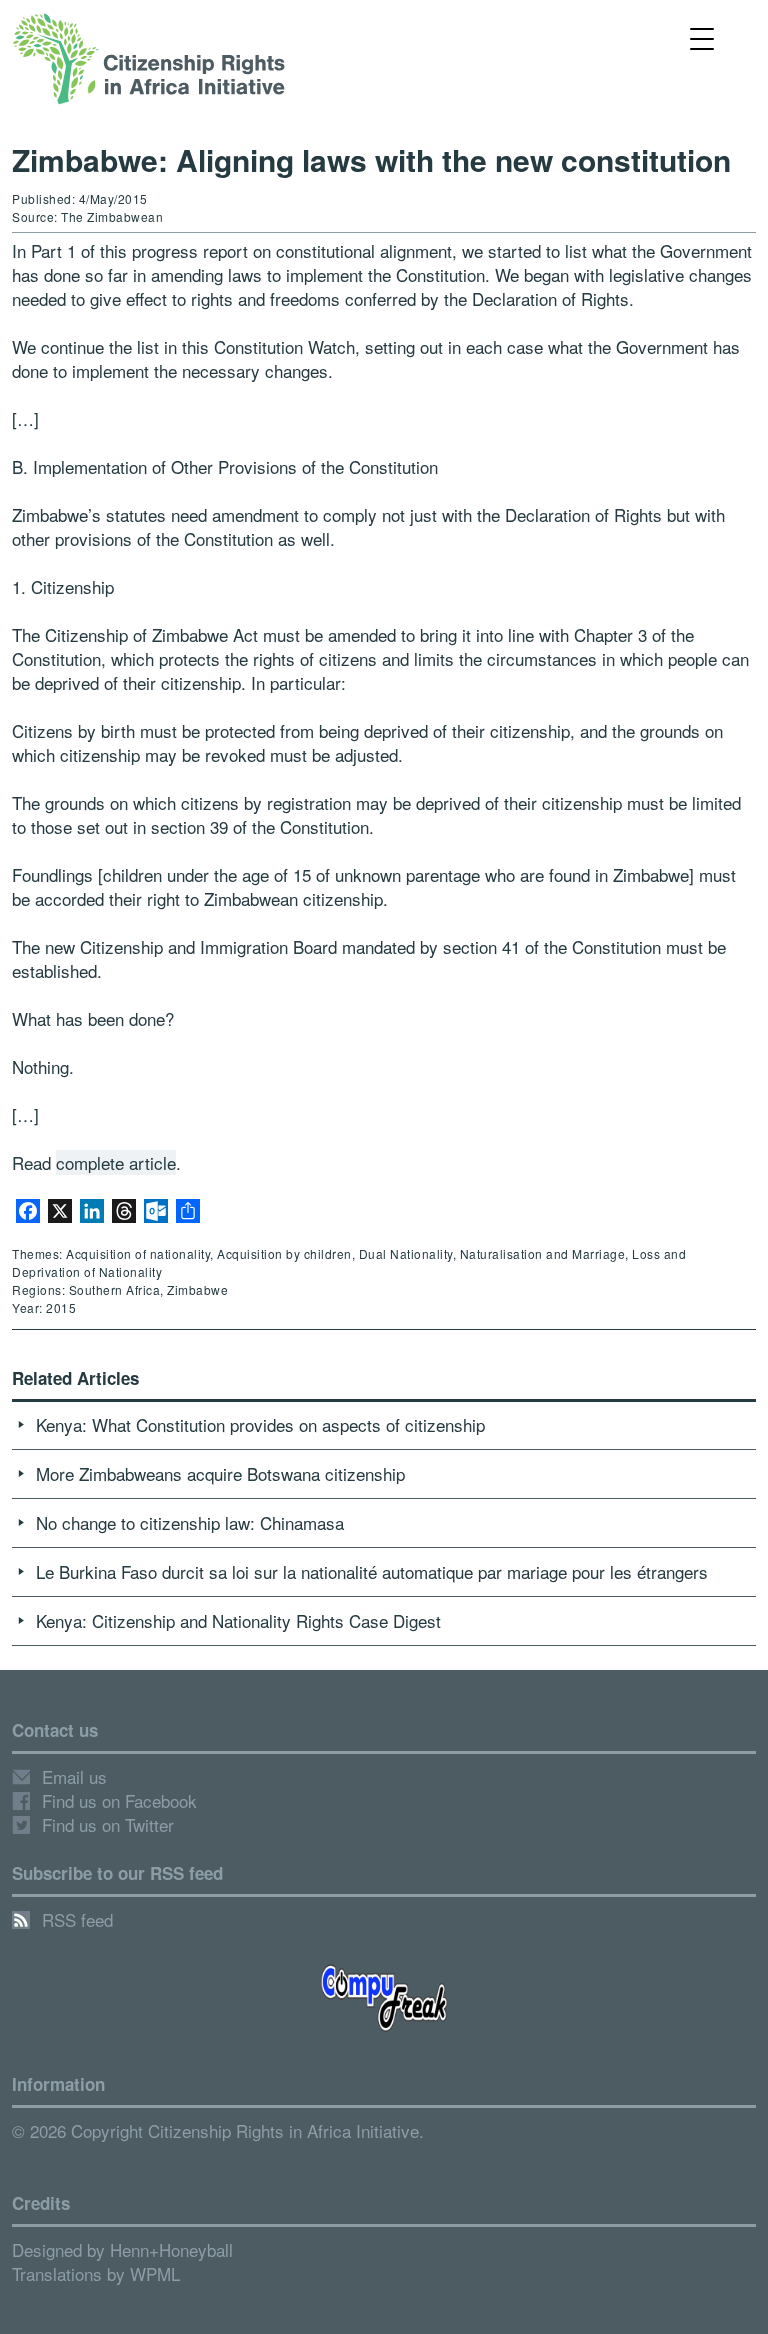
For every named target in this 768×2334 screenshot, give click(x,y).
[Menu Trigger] (702, 37)
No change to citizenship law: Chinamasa (190, 1522)
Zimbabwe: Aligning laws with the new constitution (371, 159)
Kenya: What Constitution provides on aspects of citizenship (260, 1424)
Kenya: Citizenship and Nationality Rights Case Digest (238, 1620)
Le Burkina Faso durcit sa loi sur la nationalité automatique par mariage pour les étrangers (372, 1571)
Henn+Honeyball (171, 2249)
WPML (155, 2273)
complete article (116, 1162)
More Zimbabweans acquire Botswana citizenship (220, 1473)
